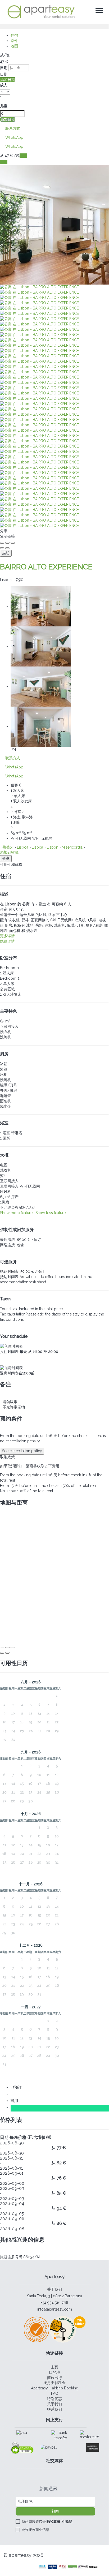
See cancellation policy (22, 1451)
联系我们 (54, 2409)
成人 (4, 85)
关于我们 (54, 2289)
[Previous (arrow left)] (2, 548)
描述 (6, 553)
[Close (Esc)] (2, 543)
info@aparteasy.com (55, 2309)
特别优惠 (54, 2399)
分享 (6, 858)
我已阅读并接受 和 (47, 2521)
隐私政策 (53, 2521)
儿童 (4, 106)
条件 (14, 41)
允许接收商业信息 (35, 2530)
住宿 (14, 35)
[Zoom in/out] (13, 543)
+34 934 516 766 (54, 2303)
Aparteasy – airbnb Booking (55, 2388)
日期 (4, 68)
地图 (14, 46)
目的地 (54, 2372)
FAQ (55, 2393)
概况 (69, 2521)
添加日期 (8, 80)
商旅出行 (54, 2378)
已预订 (17, 2087)
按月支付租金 (54, 2383)
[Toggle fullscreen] (7, 543)
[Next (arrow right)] (7, 548)
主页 (54, 2367)
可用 (15, 2101)
